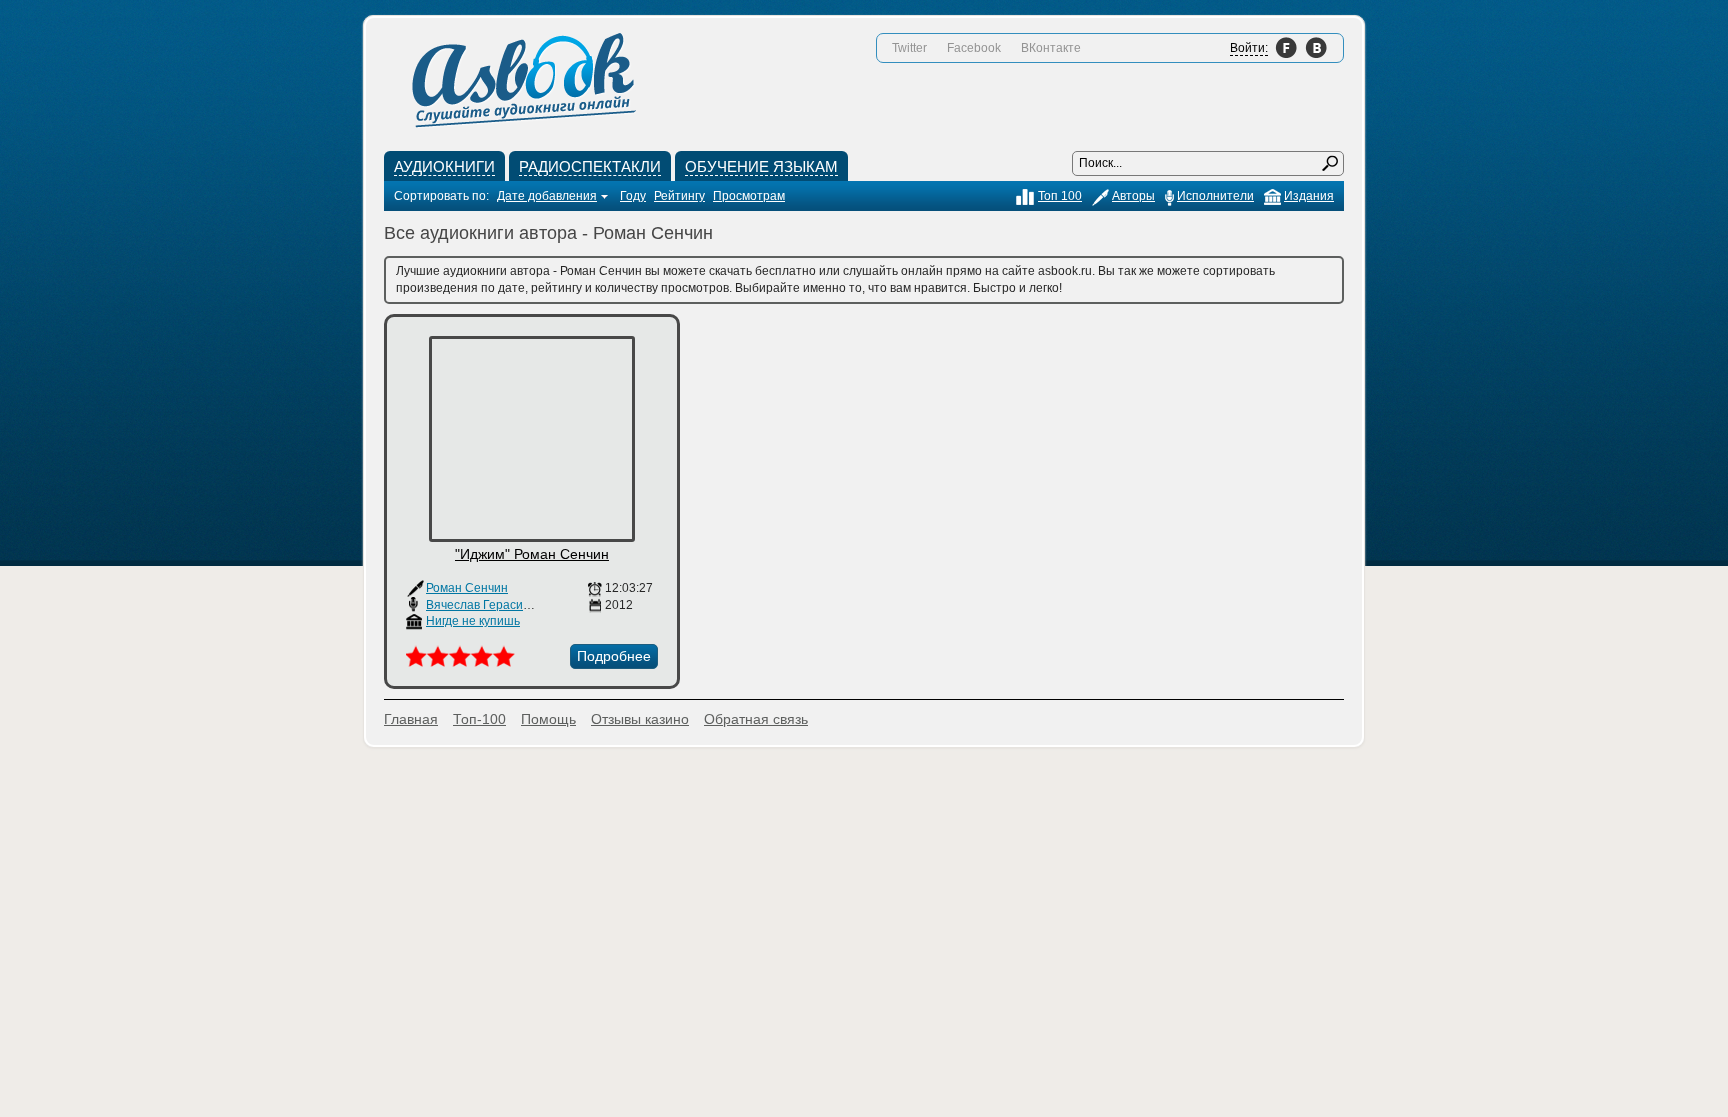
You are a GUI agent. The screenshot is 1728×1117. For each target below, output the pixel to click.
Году (633, 196)
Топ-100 (479, 719)
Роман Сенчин (467, 588)
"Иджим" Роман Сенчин (532, 554)
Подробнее (614, 656)
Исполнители (1215, 196)
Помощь (548, 719)
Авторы (1133, 196)
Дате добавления (547, 196)
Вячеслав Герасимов (485, 605)
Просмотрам (749, 196)
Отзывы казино (640, 719)
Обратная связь (756, 719)
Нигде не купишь (473, 621)
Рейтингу (679, 196)
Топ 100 (1060, 196)
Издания (1309, 196)
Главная (411, 719)
